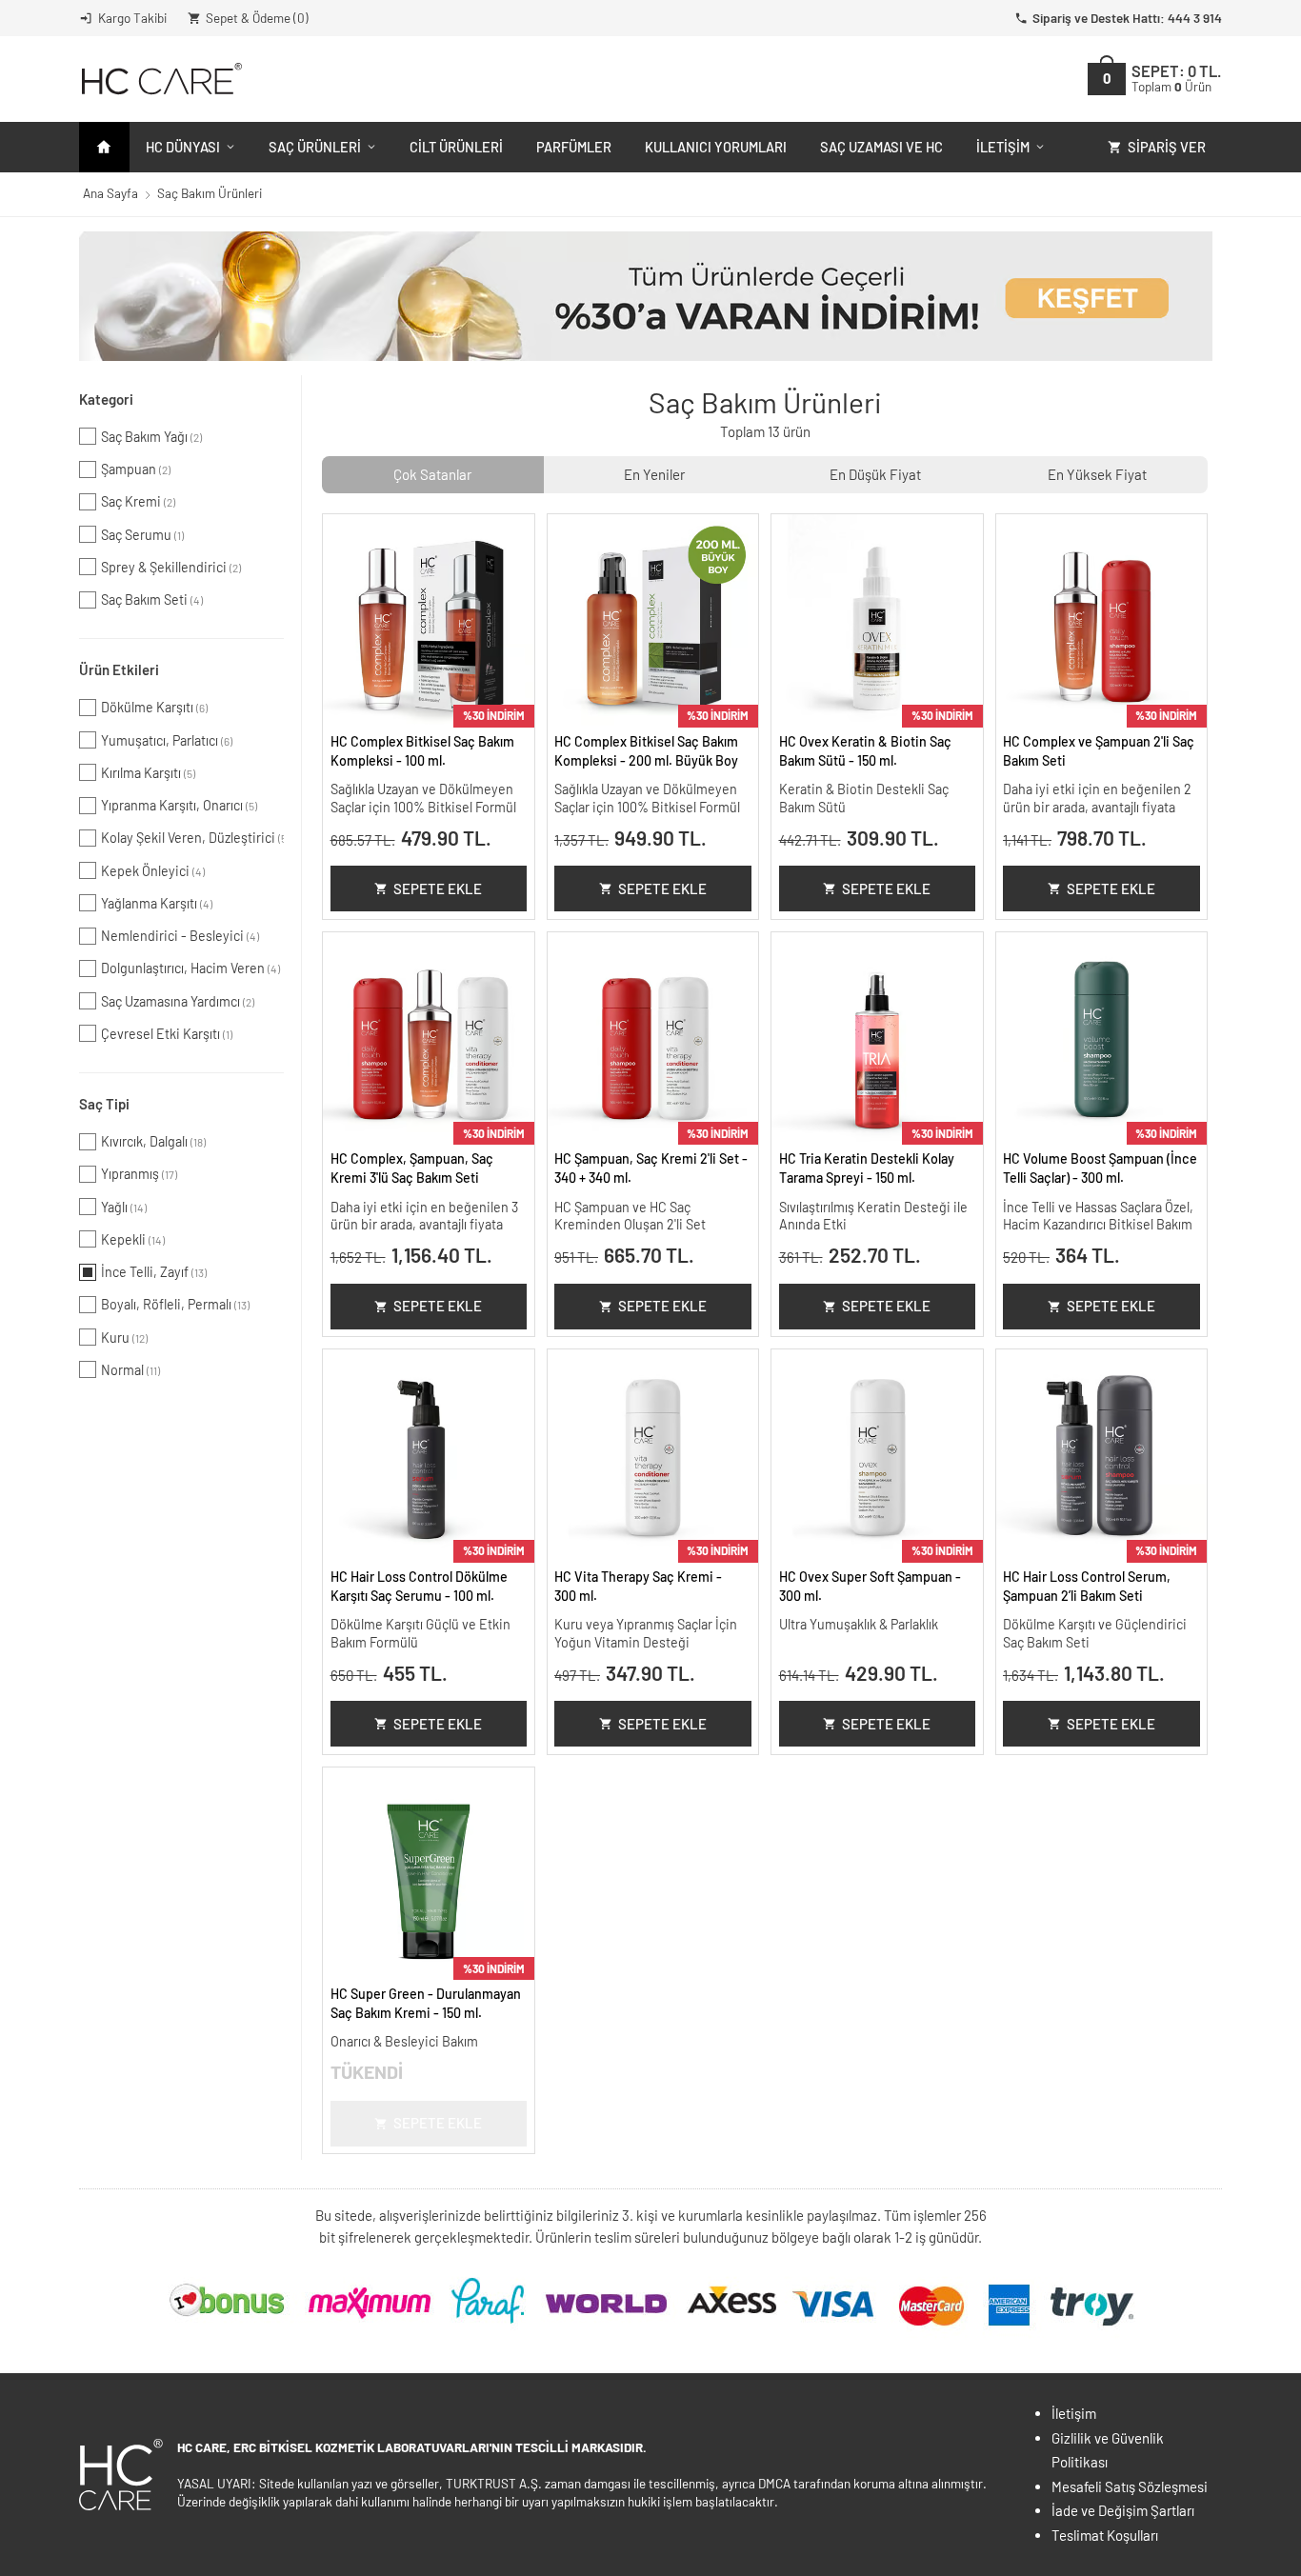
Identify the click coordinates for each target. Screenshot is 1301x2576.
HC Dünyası (183, 147)
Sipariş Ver (1167, 147)
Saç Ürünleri (315, 147)
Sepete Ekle (438, 889)
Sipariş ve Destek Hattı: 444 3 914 (1127, 18)
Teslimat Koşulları (1105, 2535)
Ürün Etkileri (119, 669)
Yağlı (124, 1207)
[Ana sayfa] (104, 147)
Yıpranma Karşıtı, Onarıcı (179, 805)
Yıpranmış (139, 1174)
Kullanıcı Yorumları (716, 147)
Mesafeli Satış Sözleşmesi (1130, 2486)
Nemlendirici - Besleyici (180, 936)
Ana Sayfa (110, 193)
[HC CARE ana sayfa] (160, 79)
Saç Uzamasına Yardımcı (178, 1001)
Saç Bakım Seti (152, 599)
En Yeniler (654, 474)
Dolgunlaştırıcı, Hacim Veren (190, 968)
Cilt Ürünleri (456, 147)
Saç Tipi (104, 1104)
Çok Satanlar (432, 474)
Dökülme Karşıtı (154, 707)
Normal (130, 1370)
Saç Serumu (142, 535)
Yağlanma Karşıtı (157, 903)
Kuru (124, 1338)
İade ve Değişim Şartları (1123, 2510)
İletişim (1003, 147)
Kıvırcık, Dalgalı (153, 1141)
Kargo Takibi (132, 18)
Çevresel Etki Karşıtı (167, 1034)
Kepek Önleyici (153, 871)
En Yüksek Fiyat (1097, 474)
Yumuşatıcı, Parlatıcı (167, 740)
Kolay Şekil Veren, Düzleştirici (192, 838)
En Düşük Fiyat (875, 474)
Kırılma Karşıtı (148, 773)
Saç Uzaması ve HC (881, 147)
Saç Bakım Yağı (151, 437)
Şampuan (136, 469)
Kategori (106, 399)
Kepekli (133, 1239)
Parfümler (574, 147)
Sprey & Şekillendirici (171, 567)
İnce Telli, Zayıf (154, 1272)
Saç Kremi (138, 501)
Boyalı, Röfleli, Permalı (175, 1304)
